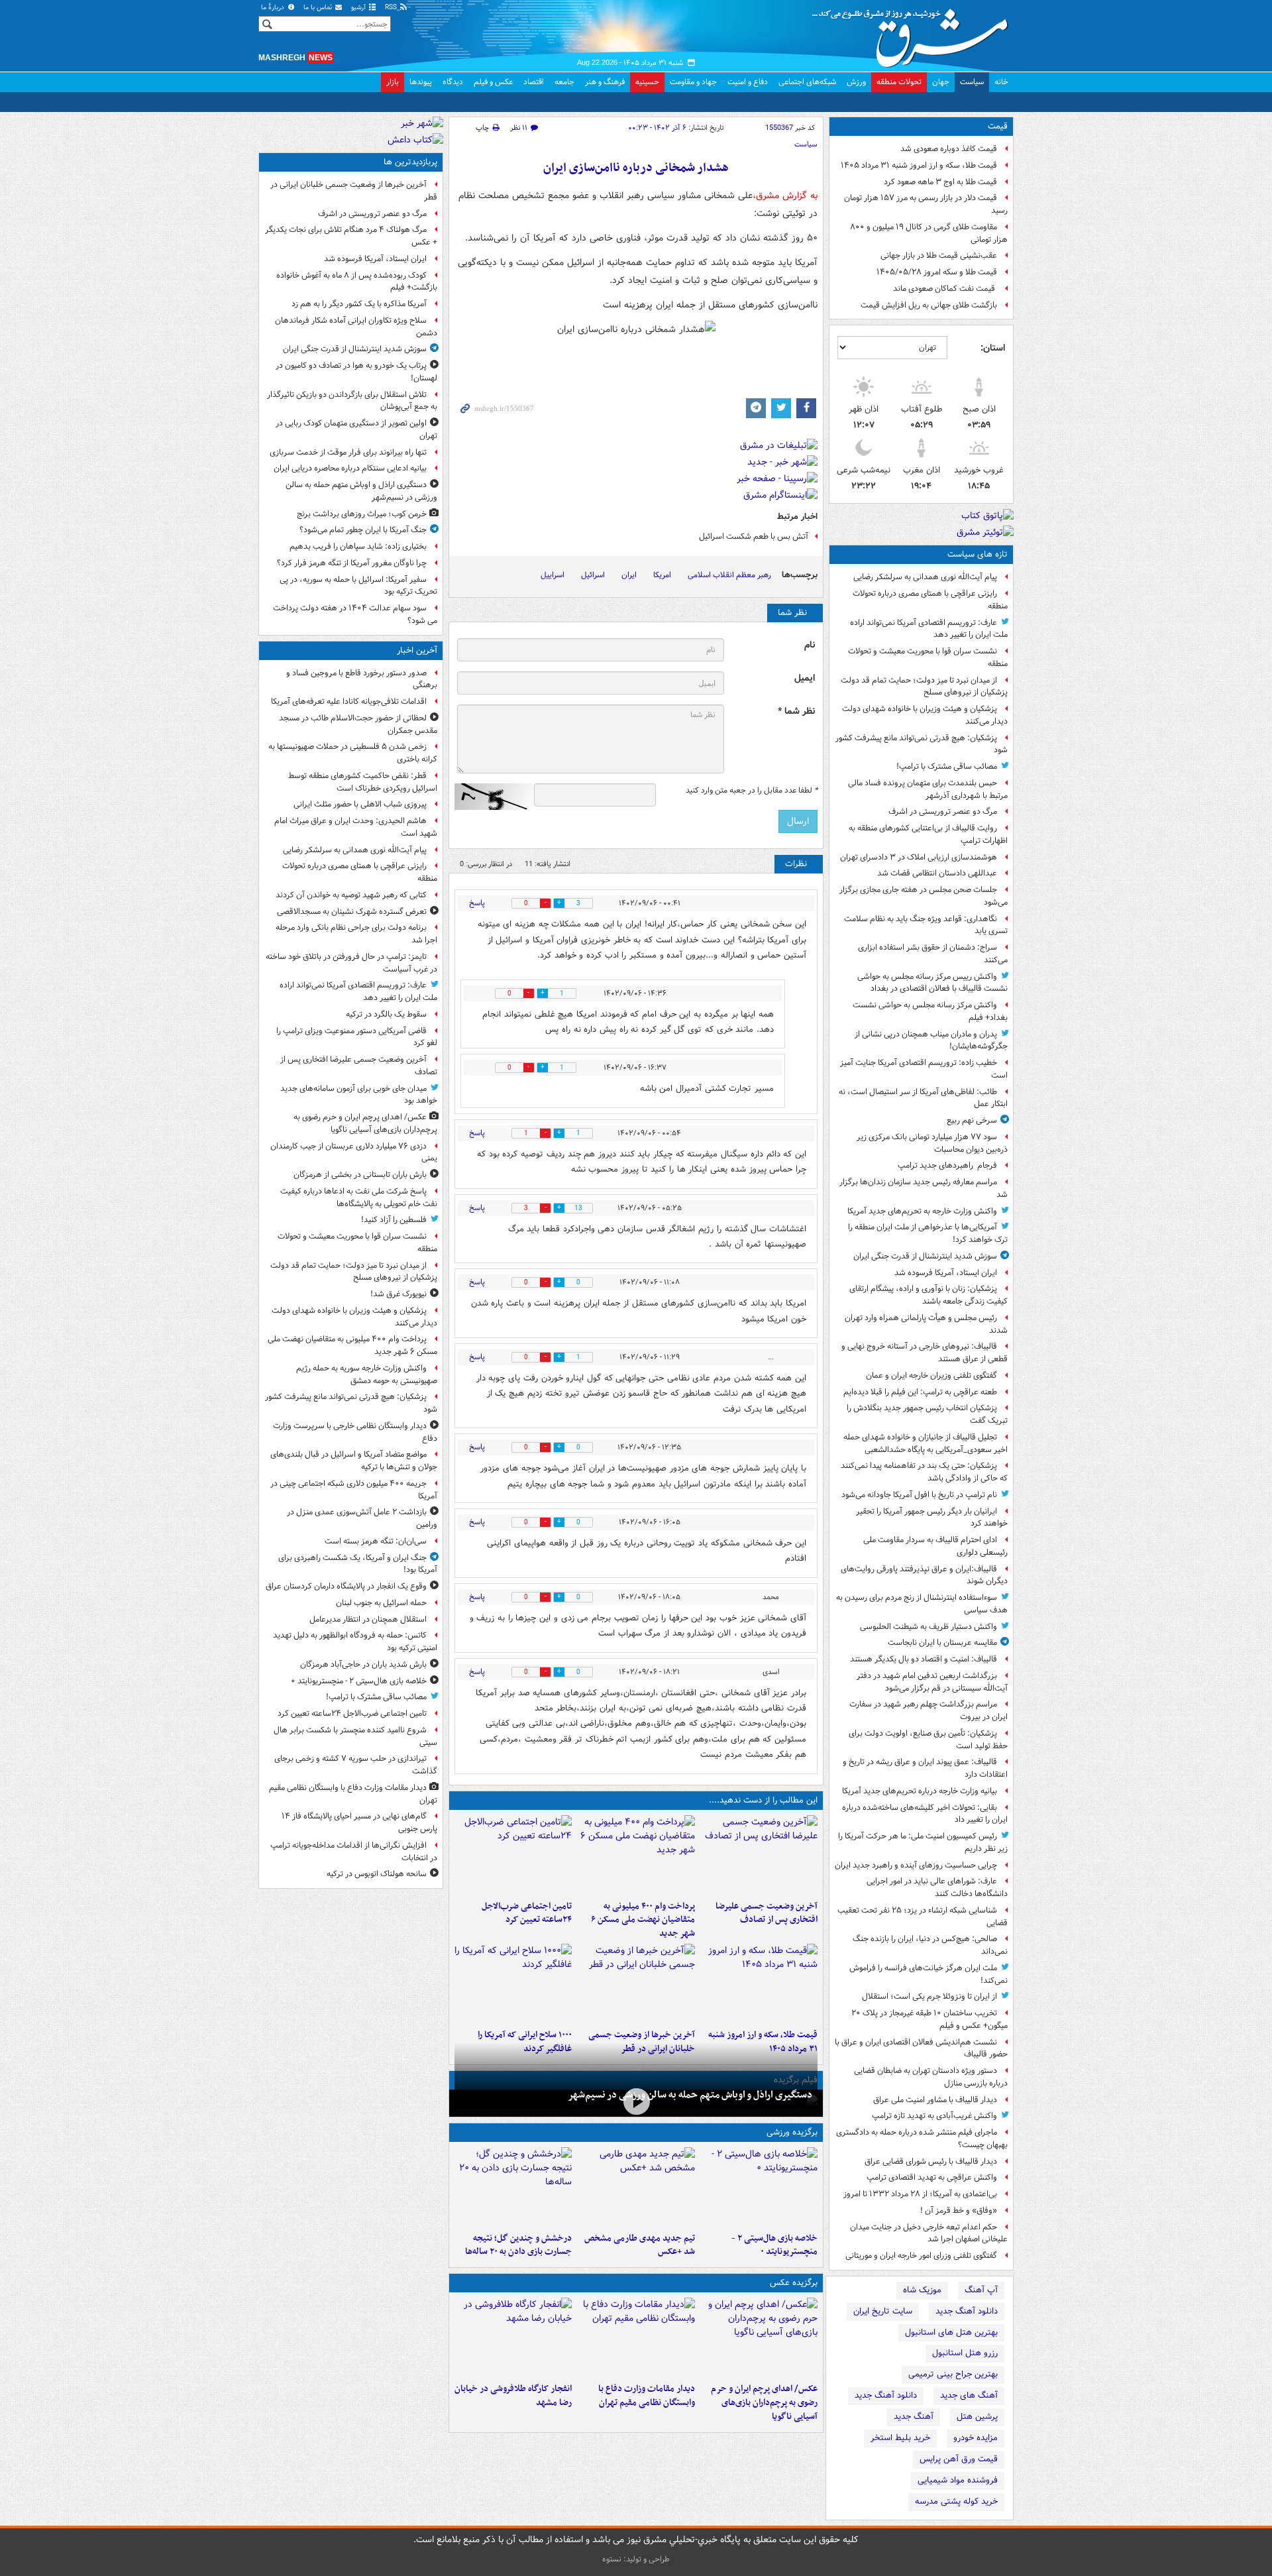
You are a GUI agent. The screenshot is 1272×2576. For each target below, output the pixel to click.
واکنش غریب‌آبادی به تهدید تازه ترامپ (934, 2116)
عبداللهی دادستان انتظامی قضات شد (937, 873)
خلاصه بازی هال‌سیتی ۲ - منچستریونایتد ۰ (774, 2245)
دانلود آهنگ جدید (967, 2311)
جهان (941, 82)
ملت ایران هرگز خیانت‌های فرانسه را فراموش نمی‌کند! (928, 1974)
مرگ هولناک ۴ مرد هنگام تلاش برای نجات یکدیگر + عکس (351, 236)
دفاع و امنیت (748, 82)
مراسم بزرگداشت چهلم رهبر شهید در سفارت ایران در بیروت (928, 1710)
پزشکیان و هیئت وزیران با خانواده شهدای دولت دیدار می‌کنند (925, 715)
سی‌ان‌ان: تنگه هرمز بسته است (376, 1541)
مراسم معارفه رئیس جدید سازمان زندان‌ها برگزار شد (924, 1188)
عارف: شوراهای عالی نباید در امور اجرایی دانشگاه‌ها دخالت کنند (937, 1887)
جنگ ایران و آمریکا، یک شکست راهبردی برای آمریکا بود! (358, 1564)
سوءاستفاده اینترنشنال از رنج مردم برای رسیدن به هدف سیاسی (922, 1604)
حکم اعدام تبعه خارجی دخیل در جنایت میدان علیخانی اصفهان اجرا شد (929, 2233)
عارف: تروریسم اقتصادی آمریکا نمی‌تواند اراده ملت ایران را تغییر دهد (929, 629)
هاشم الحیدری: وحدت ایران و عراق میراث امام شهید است (356, 827)
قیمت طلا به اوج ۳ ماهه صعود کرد (940, 182)
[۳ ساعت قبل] (513, 1855)
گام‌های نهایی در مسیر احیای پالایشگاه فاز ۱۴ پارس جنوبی (359, 1822)
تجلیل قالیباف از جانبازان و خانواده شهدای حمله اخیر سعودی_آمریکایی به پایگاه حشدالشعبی (926, 1443)
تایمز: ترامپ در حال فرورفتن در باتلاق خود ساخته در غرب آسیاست (351, 963)
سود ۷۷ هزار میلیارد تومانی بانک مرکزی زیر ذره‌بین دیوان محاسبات (932, 1143)
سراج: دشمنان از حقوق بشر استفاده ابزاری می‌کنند (933, 954)
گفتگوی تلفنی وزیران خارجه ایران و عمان (931, 1375)
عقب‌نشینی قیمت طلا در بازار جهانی (939, 255)
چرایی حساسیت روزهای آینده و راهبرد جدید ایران (916, 1865)
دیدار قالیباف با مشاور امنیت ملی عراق (935, 2100)
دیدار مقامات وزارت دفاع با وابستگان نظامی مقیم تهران (646, 2396)
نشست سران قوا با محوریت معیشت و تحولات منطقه (928, 657)
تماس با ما (319, 8)
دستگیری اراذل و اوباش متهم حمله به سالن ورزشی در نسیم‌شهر (690, 2095)
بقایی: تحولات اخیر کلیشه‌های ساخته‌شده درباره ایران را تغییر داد (925, 1814)
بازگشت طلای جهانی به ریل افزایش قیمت (929, 305)
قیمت (998, 126)
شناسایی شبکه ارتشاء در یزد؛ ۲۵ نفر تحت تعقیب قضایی (923, 1917)
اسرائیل (593, 575)
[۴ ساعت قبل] (636, 2337)
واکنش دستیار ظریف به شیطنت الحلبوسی (928, 1627)
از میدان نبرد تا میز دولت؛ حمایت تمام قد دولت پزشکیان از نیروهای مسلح (924, 687)
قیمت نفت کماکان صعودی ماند (945, 289)
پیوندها (421, 82)
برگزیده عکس (794, 2283)
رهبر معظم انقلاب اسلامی (729, 575)
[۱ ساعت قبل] (759, 1855)
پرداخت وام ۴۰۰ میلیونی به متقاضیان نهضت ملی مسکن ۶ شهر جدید (643, 1920)
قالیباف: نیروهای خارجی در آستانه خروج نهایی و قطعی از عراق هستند (925, 1353)
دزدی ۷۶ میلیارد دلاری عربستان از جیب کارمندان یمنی (354, 1152)
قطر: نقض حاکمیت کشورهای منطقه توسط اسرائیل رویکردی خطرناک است (363, 782)
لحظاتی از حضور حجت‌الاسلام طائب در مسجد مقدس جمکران (358, 724)
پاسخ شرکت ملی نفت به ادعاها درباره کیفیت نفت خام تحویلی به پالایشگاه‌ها (359, 1198)
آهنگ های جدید (969, 2395)
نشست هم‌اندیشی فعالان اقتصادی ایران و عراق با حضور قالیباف (921, 2048)
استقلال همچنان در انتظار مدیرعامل (368, 1619)
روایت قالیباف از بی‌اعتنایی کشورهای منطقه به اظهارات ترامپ (928, 834)
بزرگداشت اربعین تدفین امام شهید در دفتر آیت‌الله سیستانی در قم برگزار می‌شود (932, 1682)
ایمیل (805, 678)
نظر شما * (796, 711)
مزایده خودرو (976, 2438)
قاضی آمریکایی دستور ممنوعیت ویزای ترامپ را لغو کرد (357, 1037)
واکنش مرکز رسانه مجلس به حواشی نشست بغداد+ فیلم (930, 1011)
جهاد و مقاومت (693, 82)
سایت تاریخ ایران (883, 2311)
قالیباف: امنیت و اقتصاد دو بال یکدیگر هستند (924, 1659)
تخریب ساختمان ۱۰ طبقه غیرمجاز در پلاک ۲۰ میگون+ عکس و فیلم (929, 2019)
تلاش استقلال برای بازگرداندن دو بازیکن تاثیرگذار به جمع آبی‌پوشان (352, 401)
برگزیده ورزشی (792, 2132)
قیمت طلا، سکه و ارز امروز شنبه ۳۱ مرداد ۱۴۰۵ (919, 165)
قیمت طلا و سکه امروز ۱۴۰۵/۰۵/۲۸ (937, 272)
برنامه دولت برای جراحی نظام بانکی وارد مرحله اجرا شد (356, 934)
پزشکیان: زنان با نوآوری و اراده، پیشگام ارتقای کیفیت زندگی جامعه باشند (928, 1295)
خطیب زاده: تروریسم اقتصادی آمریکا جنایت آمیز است (924, 1069)
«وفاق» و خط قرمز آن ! (959, 2211)
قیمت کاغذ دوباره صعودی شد (949, 149)
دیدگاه (453, 82)
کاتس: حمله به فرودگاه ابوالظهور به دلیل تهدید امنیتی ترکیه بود (355, 1642)
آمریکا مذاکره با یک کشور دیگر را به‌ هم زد (359, 304)
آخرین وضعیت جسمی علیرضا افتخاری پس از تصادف (767, 1913)
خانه (1001, 82)
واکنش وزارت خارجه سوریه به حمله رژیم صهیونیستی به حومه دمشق (367, 1374)
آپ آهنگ (981, 2290)
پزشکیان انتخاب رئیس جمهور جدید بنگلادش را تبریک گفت (927, 1414)
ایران (629, 575)
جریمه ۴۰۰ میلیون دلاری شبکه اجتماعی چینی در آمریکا (354, 1490)
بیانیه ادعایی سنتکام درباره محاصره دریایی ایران (350, 468)
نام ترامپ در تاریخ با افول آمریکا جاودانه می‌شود (919, 1495)
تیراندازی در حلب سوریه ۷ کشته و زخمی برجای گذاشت (356, 1765)
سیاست (972, 82)
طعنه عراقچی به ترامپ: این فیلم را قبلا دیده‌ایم (920, 1392)
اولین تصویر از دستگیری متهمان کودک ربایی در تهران (356, 429)
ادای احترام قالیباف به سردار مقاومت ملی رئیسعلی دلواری (935, 1546)
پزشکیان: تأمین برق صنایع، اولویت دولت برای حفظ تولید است (928, 1740)
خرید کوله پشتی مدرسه (956, 2501)
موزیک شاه (922, 2290)
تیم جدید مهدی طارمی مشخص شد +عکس (639, 2245)
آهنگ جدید (914, 2417)
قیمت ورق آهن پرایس (959, 2459)
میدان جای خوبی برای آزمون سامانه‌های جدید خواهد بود (359, 1095)
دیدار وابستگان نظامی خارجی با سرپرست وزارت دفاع (355, 1432)
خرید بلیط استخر (900, 2438)
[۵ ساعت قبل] (636, 2187)
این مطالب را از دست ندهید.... (763, 1800)
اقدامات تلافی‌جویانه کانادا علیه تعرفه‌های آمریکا (349, 701)
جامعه (564, 82)
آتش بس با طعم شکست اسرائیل (753, 536)
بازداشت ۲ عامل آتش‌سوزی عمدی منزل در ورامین (362, 1518)
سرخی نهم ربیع (972, 1120)
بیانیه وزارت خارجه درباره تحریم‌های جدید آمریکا (920, 1791)
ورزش (856, 82)
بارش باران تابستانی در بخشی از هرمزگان (360, 1175)
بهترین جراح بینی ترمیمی (953, 2374)
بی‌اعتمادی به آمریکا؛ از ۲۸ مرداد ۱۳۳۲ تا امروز (920, 2194)
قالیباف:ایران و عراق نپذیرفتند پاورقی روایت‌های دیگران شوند (924, 1575)
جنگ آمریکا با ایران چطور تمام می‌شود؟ (363, 530)
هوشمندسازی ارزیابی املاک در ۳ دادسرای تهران (919, 857)
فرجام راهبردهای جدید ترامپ (947, 1165)
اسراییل (553, 575)
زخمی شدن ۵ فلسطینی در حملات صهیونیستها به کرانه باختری (353, 753)
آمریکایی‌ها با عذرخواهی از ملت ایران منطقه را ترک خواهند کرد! (928, 1233)
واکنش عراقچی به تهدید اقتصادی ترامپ (932, 2177)
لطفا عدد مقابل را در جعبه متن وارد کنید (752, 791)
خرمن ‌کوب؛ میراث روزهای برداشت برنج (362, 514)
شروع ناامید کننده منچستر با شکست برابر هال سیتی (355, 1736)
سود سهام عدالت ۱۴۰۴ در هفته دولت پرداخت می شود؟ (355, 614)
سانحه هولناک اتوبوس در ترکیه (377, 1874)
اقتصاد (534, 82)
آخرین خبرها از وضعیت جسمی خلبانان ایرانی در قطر (354, 191)
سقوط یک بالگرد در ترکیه (386, 1014)
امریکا (662, 575)
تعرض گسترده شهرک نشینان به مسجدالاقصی (352, 912)
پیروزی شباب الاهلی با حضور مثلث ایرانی (360, 804)
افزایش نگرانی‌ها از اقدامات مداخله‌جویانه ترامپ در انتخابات (354, 1852)
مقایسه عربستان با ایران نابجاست (942, 1643)
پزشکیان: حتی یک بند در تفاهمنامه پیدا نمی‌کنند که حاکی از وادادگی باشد (924, 1472)
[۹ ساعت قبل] (513, 1984)
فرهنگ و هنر (605, 82)
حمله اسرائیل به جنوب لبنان (381, 1603)
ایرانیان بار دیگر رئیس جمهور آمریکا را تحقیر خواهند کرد (932, 1518)
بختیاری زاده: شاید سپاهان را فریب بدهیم (358, 546)
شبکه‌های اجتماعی (807, 82)
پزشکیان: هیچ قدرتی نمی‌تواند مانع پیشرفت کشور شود (922, 744)
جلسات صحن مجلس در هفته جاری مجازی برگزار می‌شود (924, 896)
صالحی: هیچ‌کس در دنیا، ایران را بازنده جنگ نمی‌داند (930, 1945)
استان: (993, 348)
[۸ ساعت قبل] (636, 1984)
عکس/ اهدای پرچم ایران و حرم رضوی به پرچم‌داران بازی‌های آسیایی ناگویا (764, 2403)
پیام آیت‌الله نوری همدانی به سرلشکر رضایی (925, 577)
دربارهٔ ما (274, 8)
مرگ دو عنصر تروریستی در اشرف (943, 812)
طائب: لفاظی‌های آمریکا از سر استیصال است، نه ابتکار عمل (923, 1098)
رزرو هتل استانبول (965, 2353)
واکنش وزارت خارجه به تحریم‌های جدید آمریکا (922, 1211)
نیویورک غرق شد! (398, 1294)
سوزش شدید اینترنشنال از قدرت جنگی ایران (925, 1256)
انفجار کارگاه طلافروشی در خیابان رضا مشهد (513, 2396)
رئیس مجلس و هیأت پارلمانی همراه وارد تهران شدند (926, 1324)
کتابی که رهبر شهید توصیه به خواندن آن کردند (351, 895)
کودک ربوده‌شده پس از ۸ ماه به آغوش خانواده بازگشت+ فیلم (357, 282)
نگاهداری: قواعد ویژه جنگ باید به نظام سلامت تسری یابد (926, 925)
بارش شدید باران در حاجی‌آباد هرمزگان (363, 1664)
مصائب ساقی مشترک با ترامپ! (947, 766)
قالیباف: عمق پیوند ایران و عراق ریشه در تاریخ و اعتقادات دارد (925, 1768)
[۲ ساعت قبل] (636, 1855)
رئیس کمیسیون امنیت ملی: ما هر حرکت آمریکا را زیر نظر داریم (923, 1842)
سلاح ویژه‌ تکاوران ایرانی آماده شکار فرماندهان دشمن (356, 327)
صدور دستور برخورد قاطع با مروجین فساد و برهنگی (362, 679)
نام (810, 645)
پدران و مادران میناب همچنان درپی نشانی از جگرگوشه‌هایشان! (931, 1040)
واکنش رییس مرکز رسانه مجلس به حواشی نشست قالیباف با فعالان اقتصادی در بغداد (932, 983)
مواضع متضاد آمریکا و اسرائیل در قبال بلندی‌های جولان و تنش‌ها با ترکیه (354, 1461)
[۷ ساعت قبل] (759, 1984)
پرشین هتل (977, 2417)
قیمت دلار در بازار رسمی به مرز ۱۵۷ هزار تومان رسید (926, 204)
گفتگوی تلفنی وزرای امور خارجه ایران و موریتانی (921, 2256)
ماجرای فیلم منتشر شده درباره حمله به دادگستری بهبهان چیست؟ (922, 2139)
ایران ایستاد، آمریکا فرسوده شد (946, 1273)
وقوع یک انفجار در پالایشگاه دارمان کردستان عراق (346, 1586)
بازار (393, 82)
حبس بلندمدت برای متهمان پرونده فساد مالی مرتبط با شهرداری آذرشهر (928, 789)
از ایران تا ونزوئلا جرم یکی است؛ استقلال (929, 1996)
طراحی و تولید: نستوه (636, 2559)
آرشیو (359, 8)
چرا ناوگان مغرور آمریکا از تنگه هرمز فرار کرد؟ (352, 563)
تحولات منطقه (899, 82)
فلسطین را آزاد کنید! (394, 1220)
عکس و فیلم (493, 82)
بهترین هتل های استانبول (951, 2332)
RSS (392, 8)
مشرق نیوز (914, 33)
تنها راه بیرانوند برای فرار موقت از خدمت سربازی (348, 452)
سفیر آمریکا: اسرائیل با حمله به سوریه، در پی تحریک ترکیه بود (358, 586)
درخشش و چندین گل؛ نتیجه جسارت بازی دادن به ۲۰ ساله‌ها (518, 2245)
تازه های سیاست (978, 554)
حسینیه (647, 82)
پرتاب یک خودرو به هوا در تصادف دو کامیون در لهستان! (356, 372)
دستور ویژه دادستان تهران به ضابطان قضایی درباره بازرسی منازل (931, 2077)
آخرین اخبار (417, 650)
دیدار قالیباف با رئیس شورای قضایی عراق (931, 2161)
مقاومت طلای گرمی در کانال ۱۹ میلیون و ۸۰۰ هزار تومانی (929, 233)
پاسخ (477, 903)
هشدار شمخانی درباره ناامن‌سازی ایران (636, 168)
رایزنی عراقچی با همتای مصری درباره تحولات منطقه (930, 600)
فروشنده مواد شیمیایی (958, 2480)
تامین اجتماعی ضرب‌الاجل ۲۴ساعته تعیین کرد (527, 1913)
